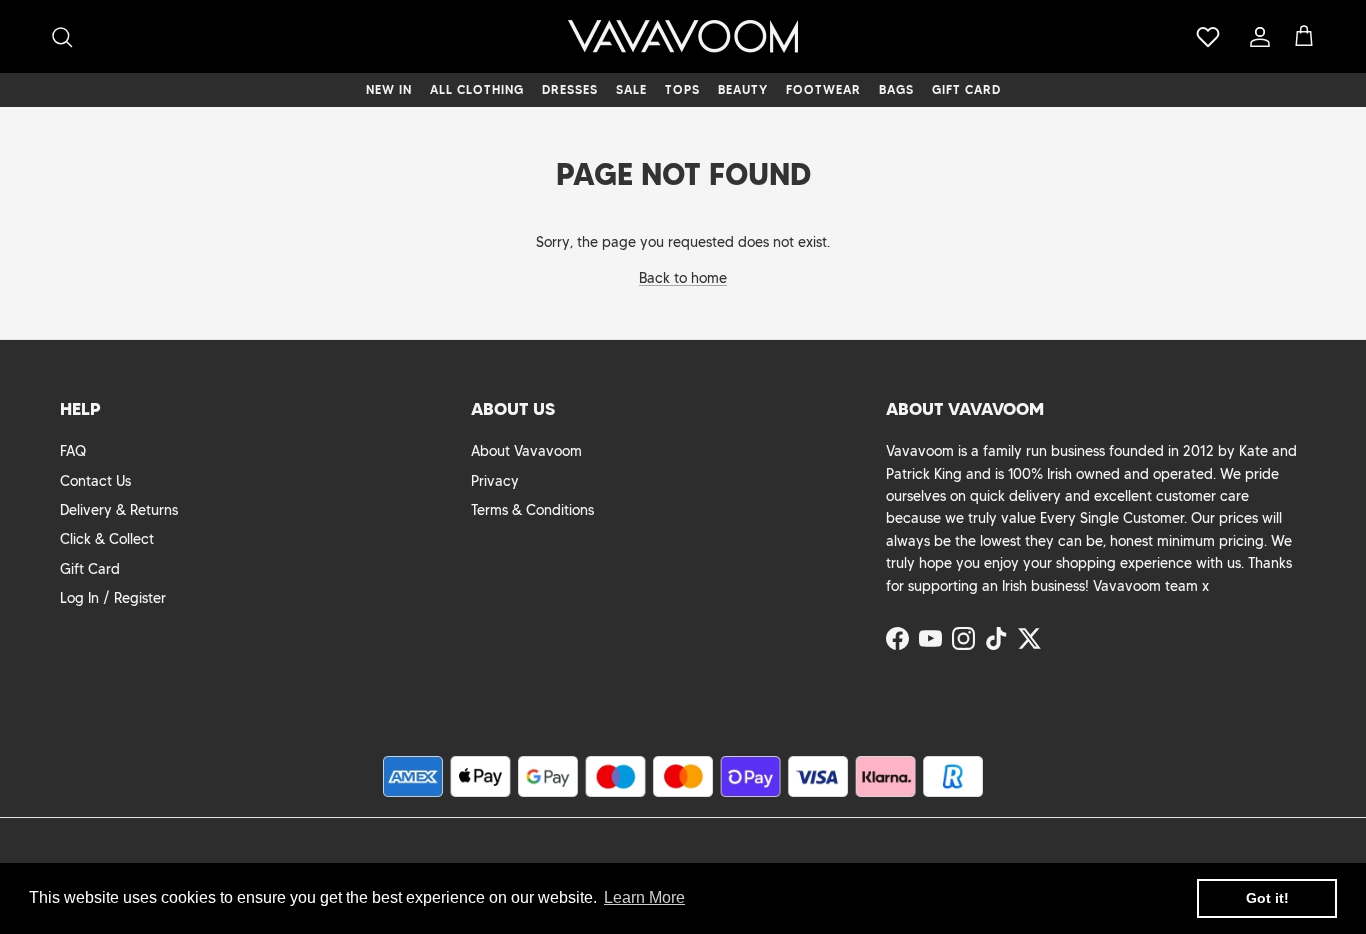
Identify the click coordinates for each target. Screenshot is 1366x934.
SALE (631, 89)
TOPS (682, 89)
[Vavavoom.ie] (683, 36)
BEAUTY (743, 89)
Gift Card (90, 569)
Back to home (683, 278)
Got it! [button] (1267, 898)
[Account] (1256, 37)
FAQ (73, 451)
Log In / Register (113, 598)
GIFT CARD (966, 89)
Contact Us (95, 481)
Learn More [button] (644, 897)
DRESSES (570, 89)
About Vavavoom (526, 451)
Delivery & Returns (119, 510)
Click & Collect (107, 539)
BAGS (896, 89)
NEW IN (389, 89)
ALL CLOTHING (477, 89)
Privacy (495, 481)
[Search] (62, 37)
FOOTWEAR (823, 89)
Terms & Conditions (532, 510)
